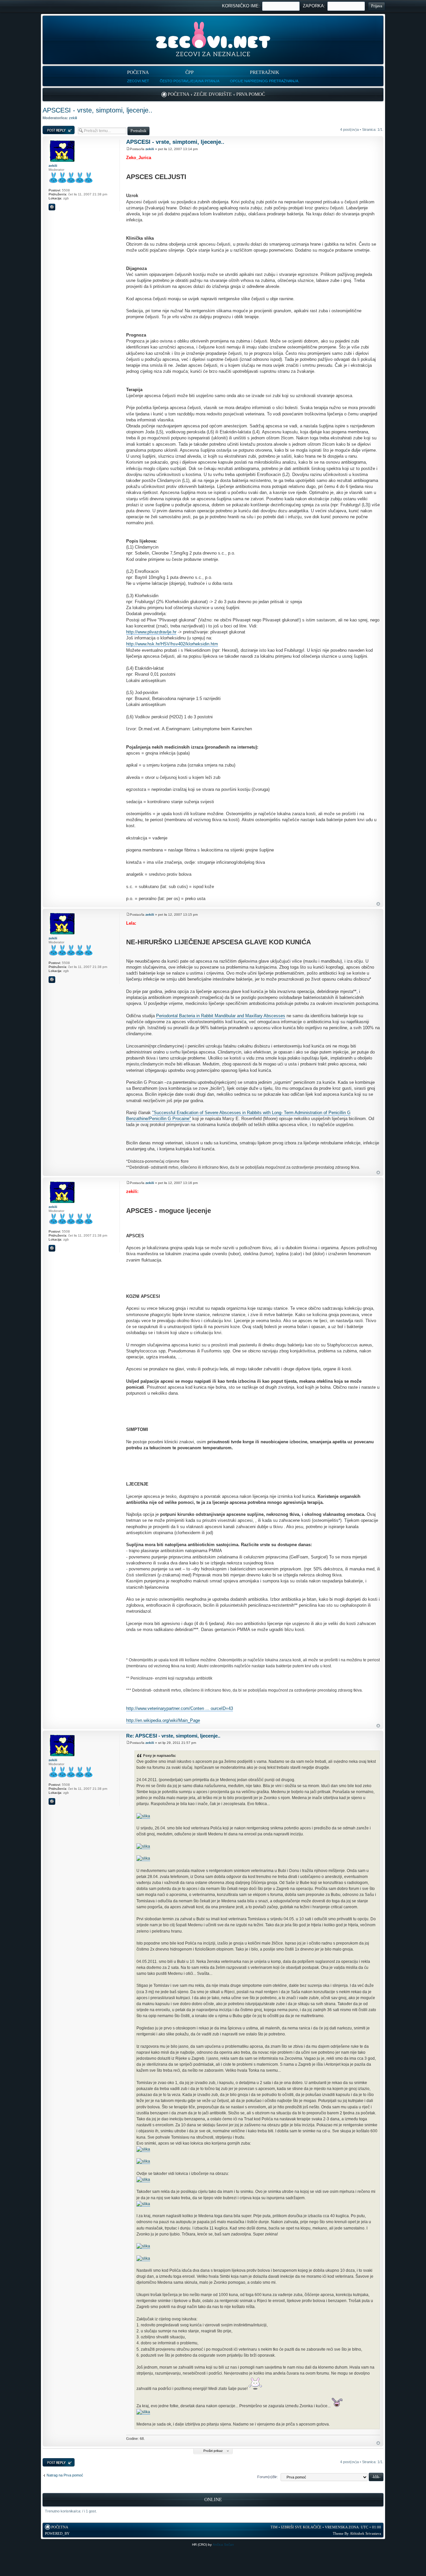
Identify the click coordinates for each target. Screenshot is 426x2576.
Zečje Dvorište (213, 94)
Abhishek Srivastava (365, 2533)
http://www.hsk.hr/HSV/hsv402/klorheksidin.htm (172, 644)
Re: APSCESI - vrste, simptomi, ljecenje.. (173, 1736)
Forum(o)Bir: (268, 2477)
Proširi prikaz (213, 2451)
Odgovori (50, 128)
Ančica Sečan (223, 2545)
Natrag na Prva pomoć (65, 2475)
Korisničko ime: (241, 6)
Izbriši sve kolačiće (301, 2527)
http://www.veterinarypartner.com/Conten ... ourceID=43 (180, 1708)
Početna (179, 94)
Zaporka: (314, 6)
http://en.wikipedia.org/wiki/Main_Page (163, 1720)
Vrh (378, 904)
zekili (73, 118)
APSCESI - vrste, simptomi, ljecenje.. (98, 110)
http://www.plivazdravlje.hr (151, 632)
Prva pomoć (251, 94)
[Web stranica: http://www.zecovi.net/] (52, 207)
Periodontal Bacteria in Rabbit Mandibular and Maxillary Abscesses (221, 1016)
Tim (274, 2527)
